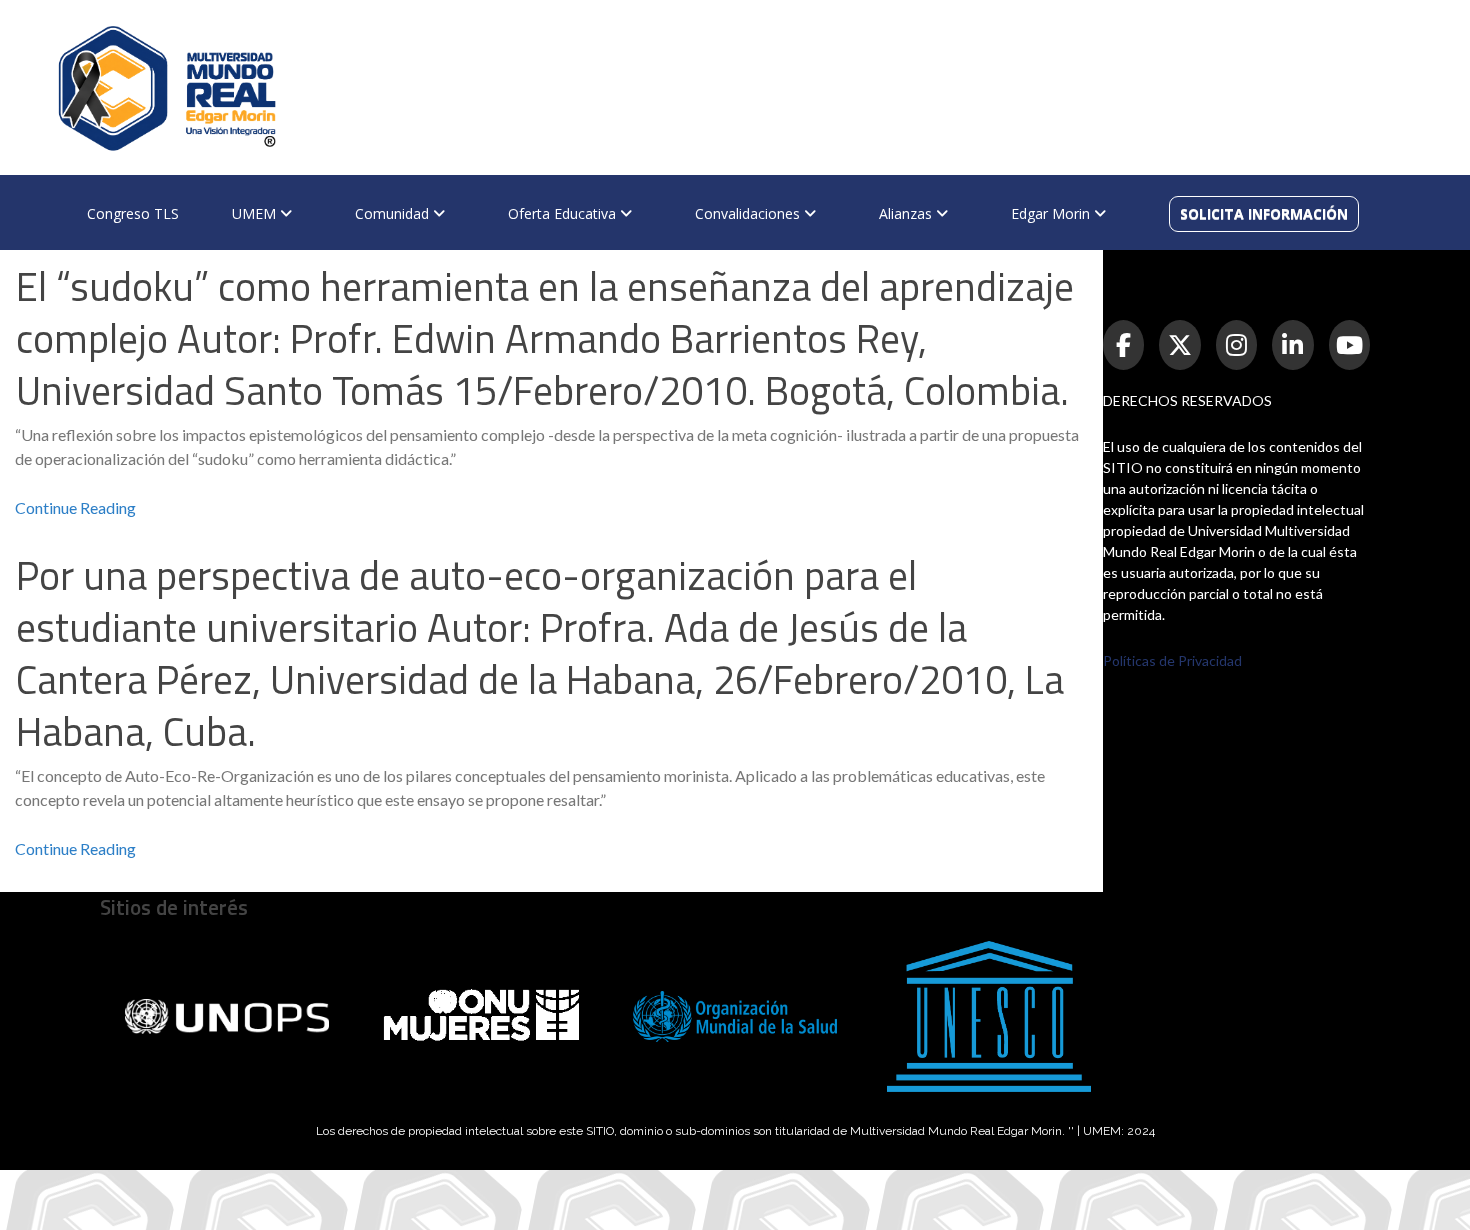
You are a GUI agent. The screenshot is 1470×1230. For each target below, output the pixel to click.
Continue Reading (75, 507)
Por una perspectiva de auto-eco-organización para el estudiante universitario (540, 653)
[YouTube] (1350, 345)
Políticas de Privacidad (1172, 660)
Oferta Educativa (564, 213)
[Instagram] (1237, 345)
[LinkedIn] (1293, 345)
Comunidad (394, 213)
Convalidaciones (749, 213)
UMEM (256, 213)
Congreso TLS (133, 213)
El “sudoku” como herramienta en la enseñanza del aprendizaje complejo (545, 338)
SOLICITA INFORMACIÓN (1264, 213)
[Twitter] (1180, 345)
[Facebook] (1124, 345)
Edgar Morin (1052, 213)
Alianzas (907, 213)
